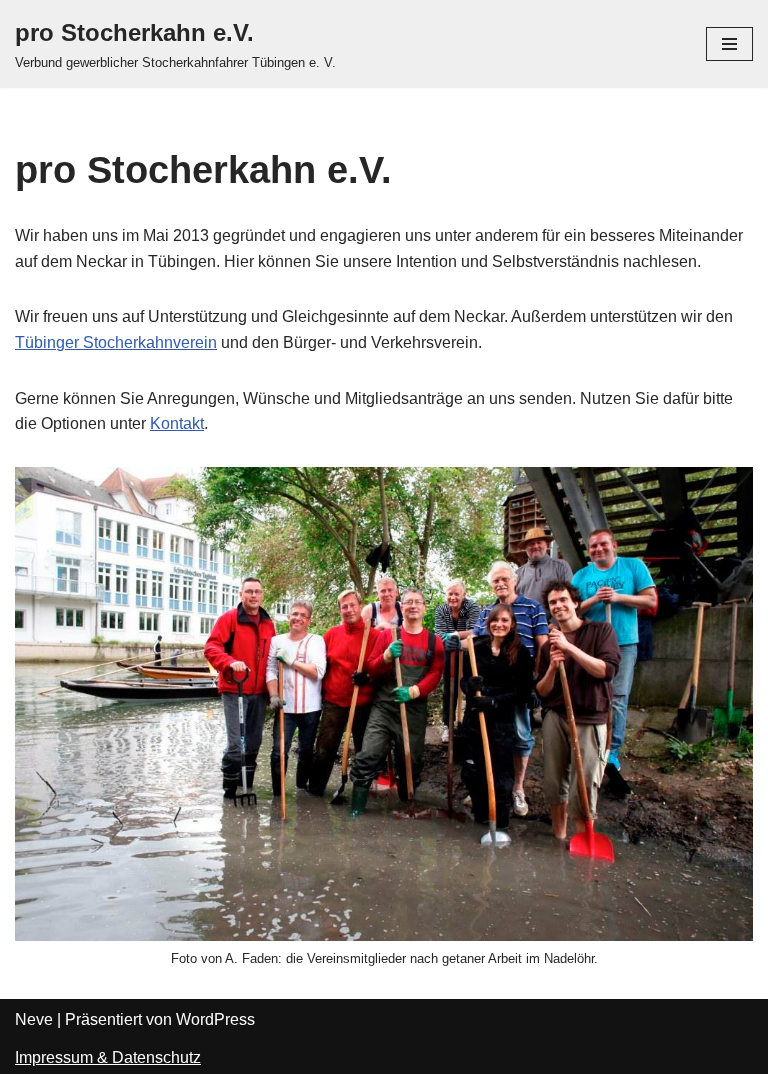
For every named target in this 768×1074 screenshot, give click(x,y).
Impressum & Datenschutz (108, 1057)
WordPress (215, 1019)
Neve (34, 1019)
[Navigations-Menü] (729, 44)
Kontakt (177, 423)
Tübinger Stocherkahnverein (116, 342)
